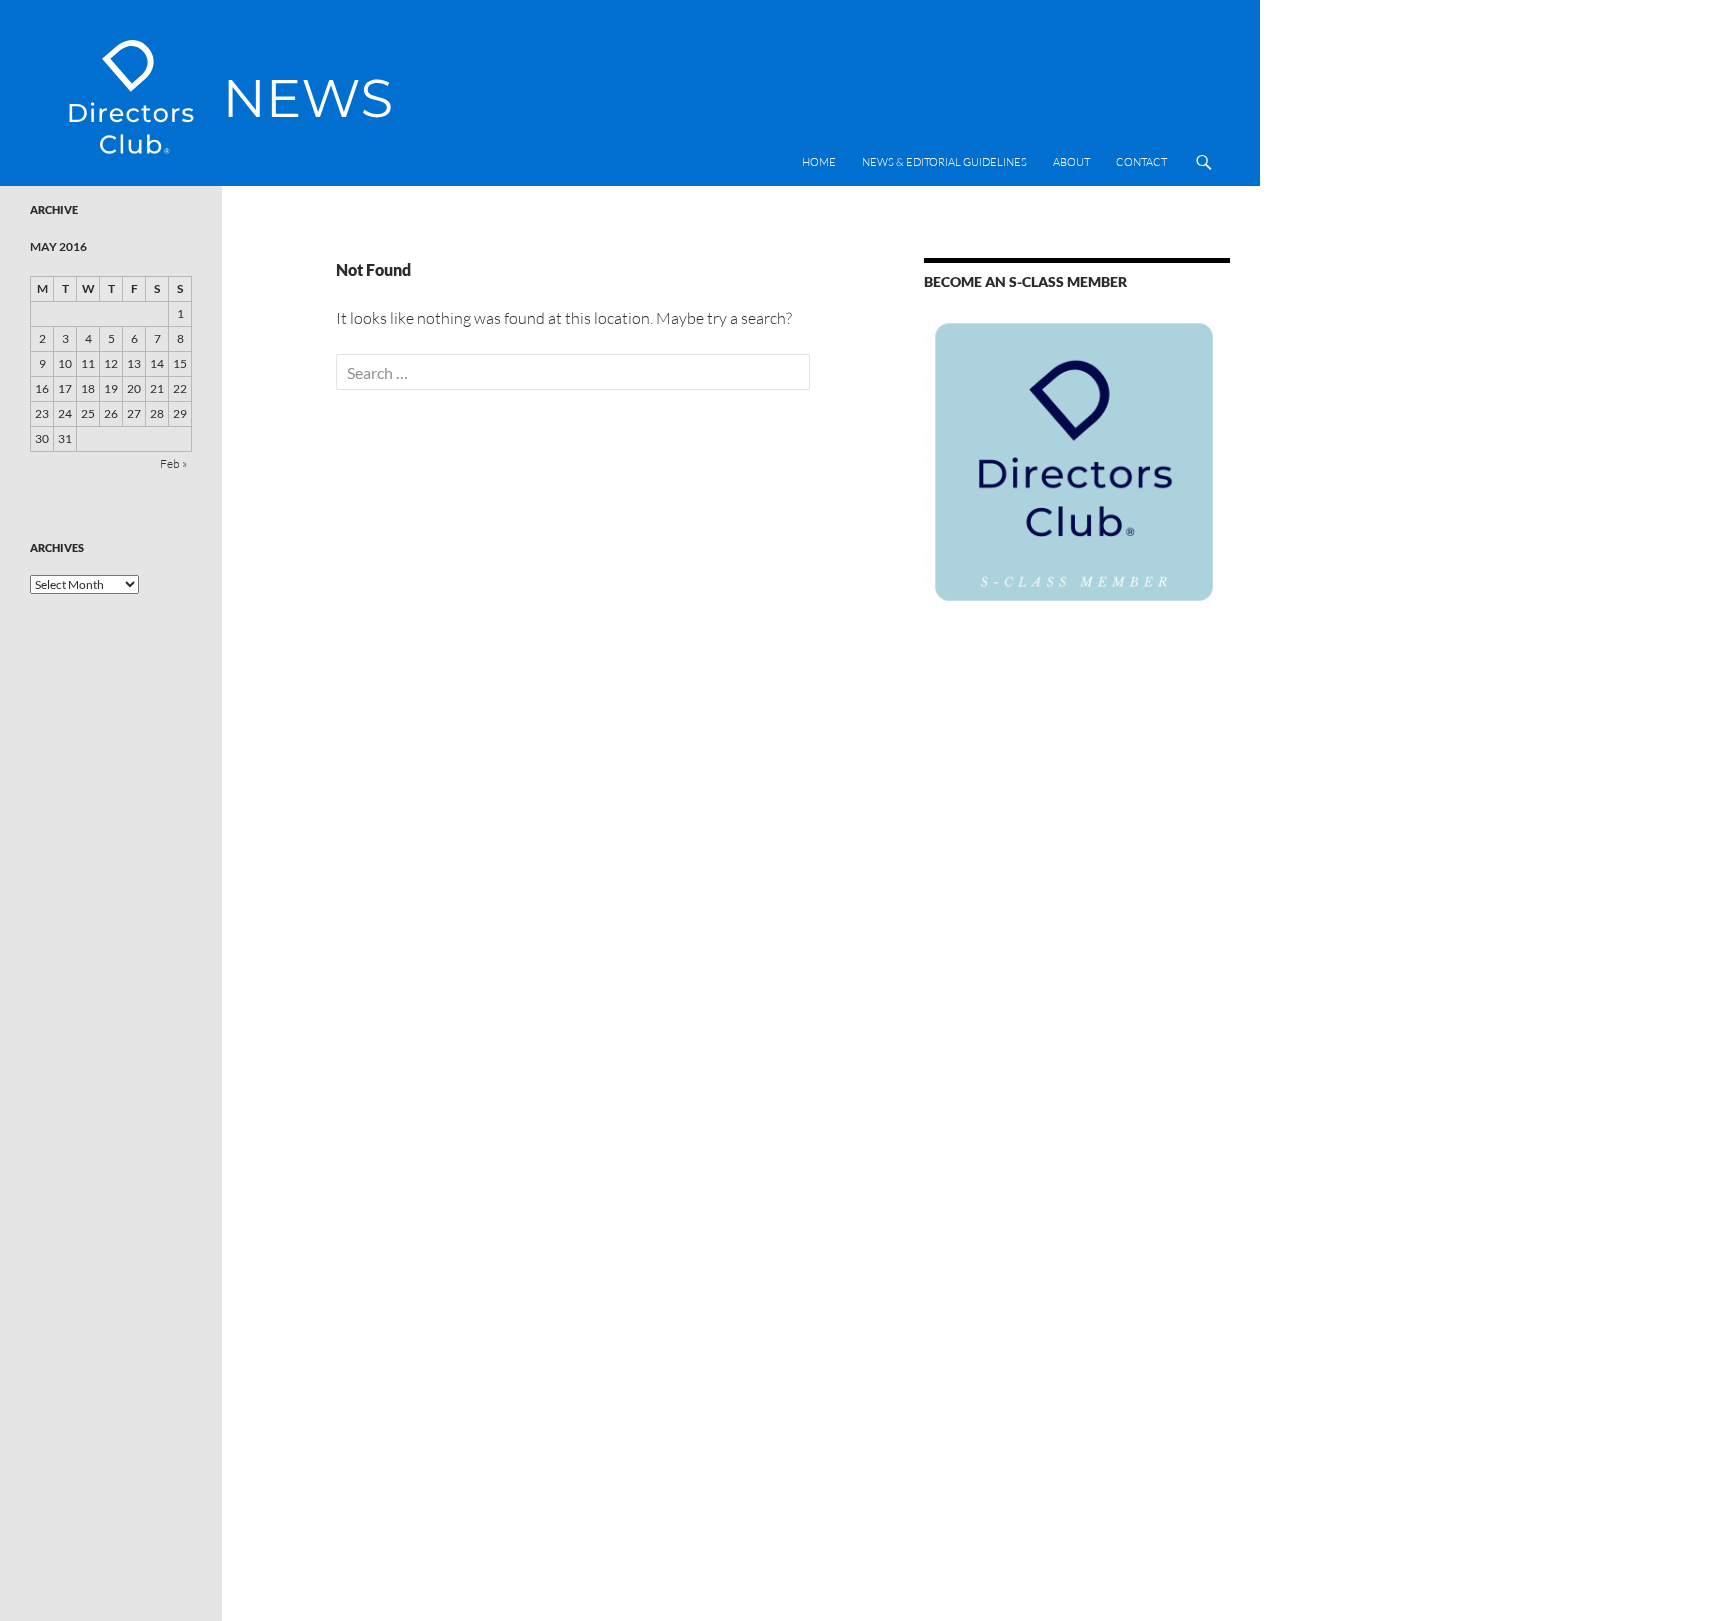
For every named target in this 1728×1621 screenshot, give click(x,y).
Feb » (173, 463)
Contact (1141, 162)
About (1071, 162)
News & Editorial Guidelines (944, 162)
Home (819, 162)
